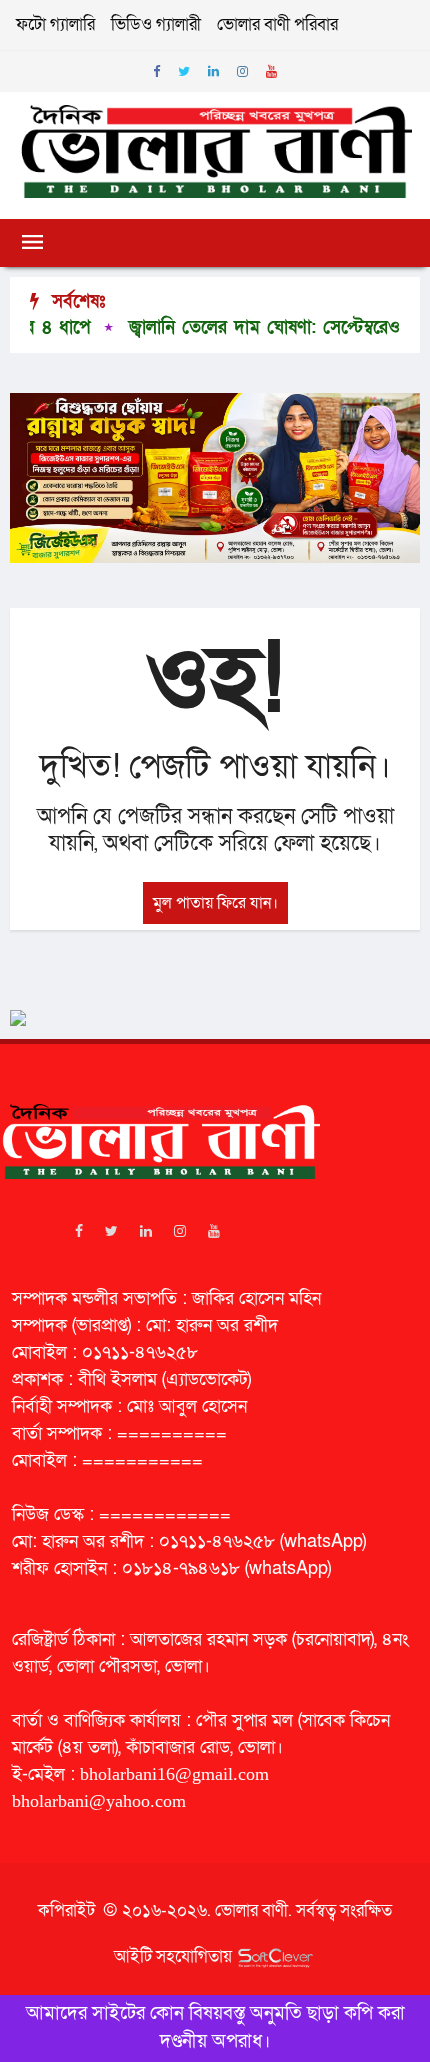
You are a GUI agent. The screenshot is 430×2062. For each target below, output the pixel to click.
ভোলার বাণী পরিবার (277, 24)
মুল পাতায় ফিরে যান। (215, 903)
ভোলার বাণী (251, 1910)
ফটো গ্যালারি (55, 24)
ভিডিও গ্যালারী (156, 24)
